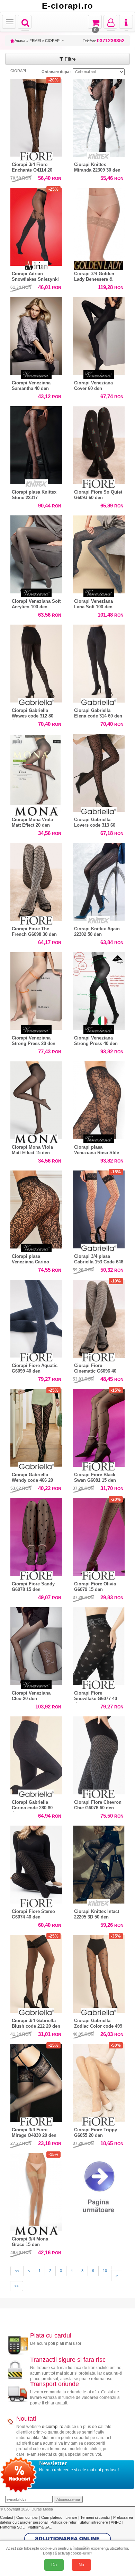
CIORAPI (53, 41)
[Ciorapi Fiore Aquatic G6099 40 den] (36, 1317)
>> (17, 2286)
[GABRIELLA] (36, 702)
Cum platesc (52, 2517)
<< (17, 2271)
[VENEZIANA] (36, 375)
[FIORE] (36, 156)
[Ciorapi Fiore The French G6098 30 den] (36, 880)
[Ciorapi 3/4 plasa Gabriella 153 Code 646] (99, 1208)
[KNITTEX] (99, 156)
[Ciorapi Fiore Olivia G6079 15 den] (99, 1535)
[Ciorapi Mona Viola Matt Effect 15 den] (36, 1099)
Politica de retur (64, 2522)
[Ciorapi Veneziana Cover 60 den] (99, 334)
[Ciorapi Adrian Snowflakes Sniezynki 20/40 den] (36, 225)
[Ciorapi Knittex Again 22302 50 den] (99, 882)
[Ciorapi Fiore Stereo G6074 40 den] (36, 1863)
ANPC (116, 2522)
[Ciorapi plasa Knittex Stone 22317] (36, 443)
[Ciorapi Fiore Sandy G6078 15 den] (36, 1535)
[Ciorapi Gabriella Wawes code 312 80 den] (36, 662)
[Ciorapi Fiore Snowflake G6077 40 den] (99, 1644)
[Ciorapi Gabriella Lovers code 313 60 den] (99, 771)
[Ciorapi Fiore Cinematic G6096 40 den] (99, 1317)
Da (54, 2565)
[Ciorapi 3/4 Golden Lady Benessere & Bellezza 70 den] (99, 225)
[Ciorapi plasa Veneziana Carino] (36, 1208)
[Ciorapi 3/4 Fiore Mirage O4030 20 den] (36, 2081)
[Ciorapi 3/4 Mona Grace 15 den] (36, 2190)
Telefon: (104, 41)
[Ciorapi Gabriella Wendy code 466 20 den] (36, 1426)
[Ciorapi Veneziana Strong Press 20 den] (36, 989)
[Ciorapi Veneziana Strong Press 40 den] (99, 989)
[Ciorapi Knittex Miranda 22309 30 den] (99, 116)
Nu (81, 2565)
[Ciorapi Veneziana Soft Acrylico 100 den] (36, 553)
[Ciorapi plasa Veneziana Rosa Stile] (99, 1099)
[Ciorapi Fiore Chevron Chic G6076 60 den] (99, 1754)
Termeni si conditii (96, 2517)
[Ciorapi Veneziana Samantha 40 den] (36, 334)
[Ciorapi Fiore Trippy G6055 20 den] (99, 2081)
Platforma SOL (12, 2527)
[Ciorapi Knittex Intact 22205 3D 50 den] (99, 1863)
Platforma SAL (40, 2527)
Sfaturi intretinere (94, 2522)
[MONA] (36, 811)
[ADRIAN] (36, 265)
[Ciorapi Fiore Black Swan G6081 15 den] (99, 1426)
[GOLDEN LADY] (99, 265)
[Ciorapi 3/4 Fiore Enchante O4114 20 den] (36, 116)
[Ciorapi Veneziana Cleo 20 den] (36, 1644)
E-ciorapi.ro (67, 6)
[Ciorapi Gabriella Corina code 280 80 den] (36, 1754)
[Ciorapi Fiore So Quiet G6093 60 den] (99, 443)
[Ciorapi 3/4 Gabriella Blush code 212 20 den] (36, 1972)
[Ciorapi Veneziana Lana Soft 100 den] (99, 553)
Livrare (72, 2517)
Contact (7, 2517)
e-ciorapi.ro (53, 2427)
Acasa (20, 41)
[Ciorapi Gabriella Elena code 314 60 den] (99, 662)
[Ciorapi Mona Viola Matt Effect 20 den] (36, 771)
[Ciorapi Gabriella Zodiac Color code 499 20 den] (99, 1972)
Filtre (70, 59)
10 (105, 2271)
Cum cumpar (28, 2517)
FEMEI (35, 41)
